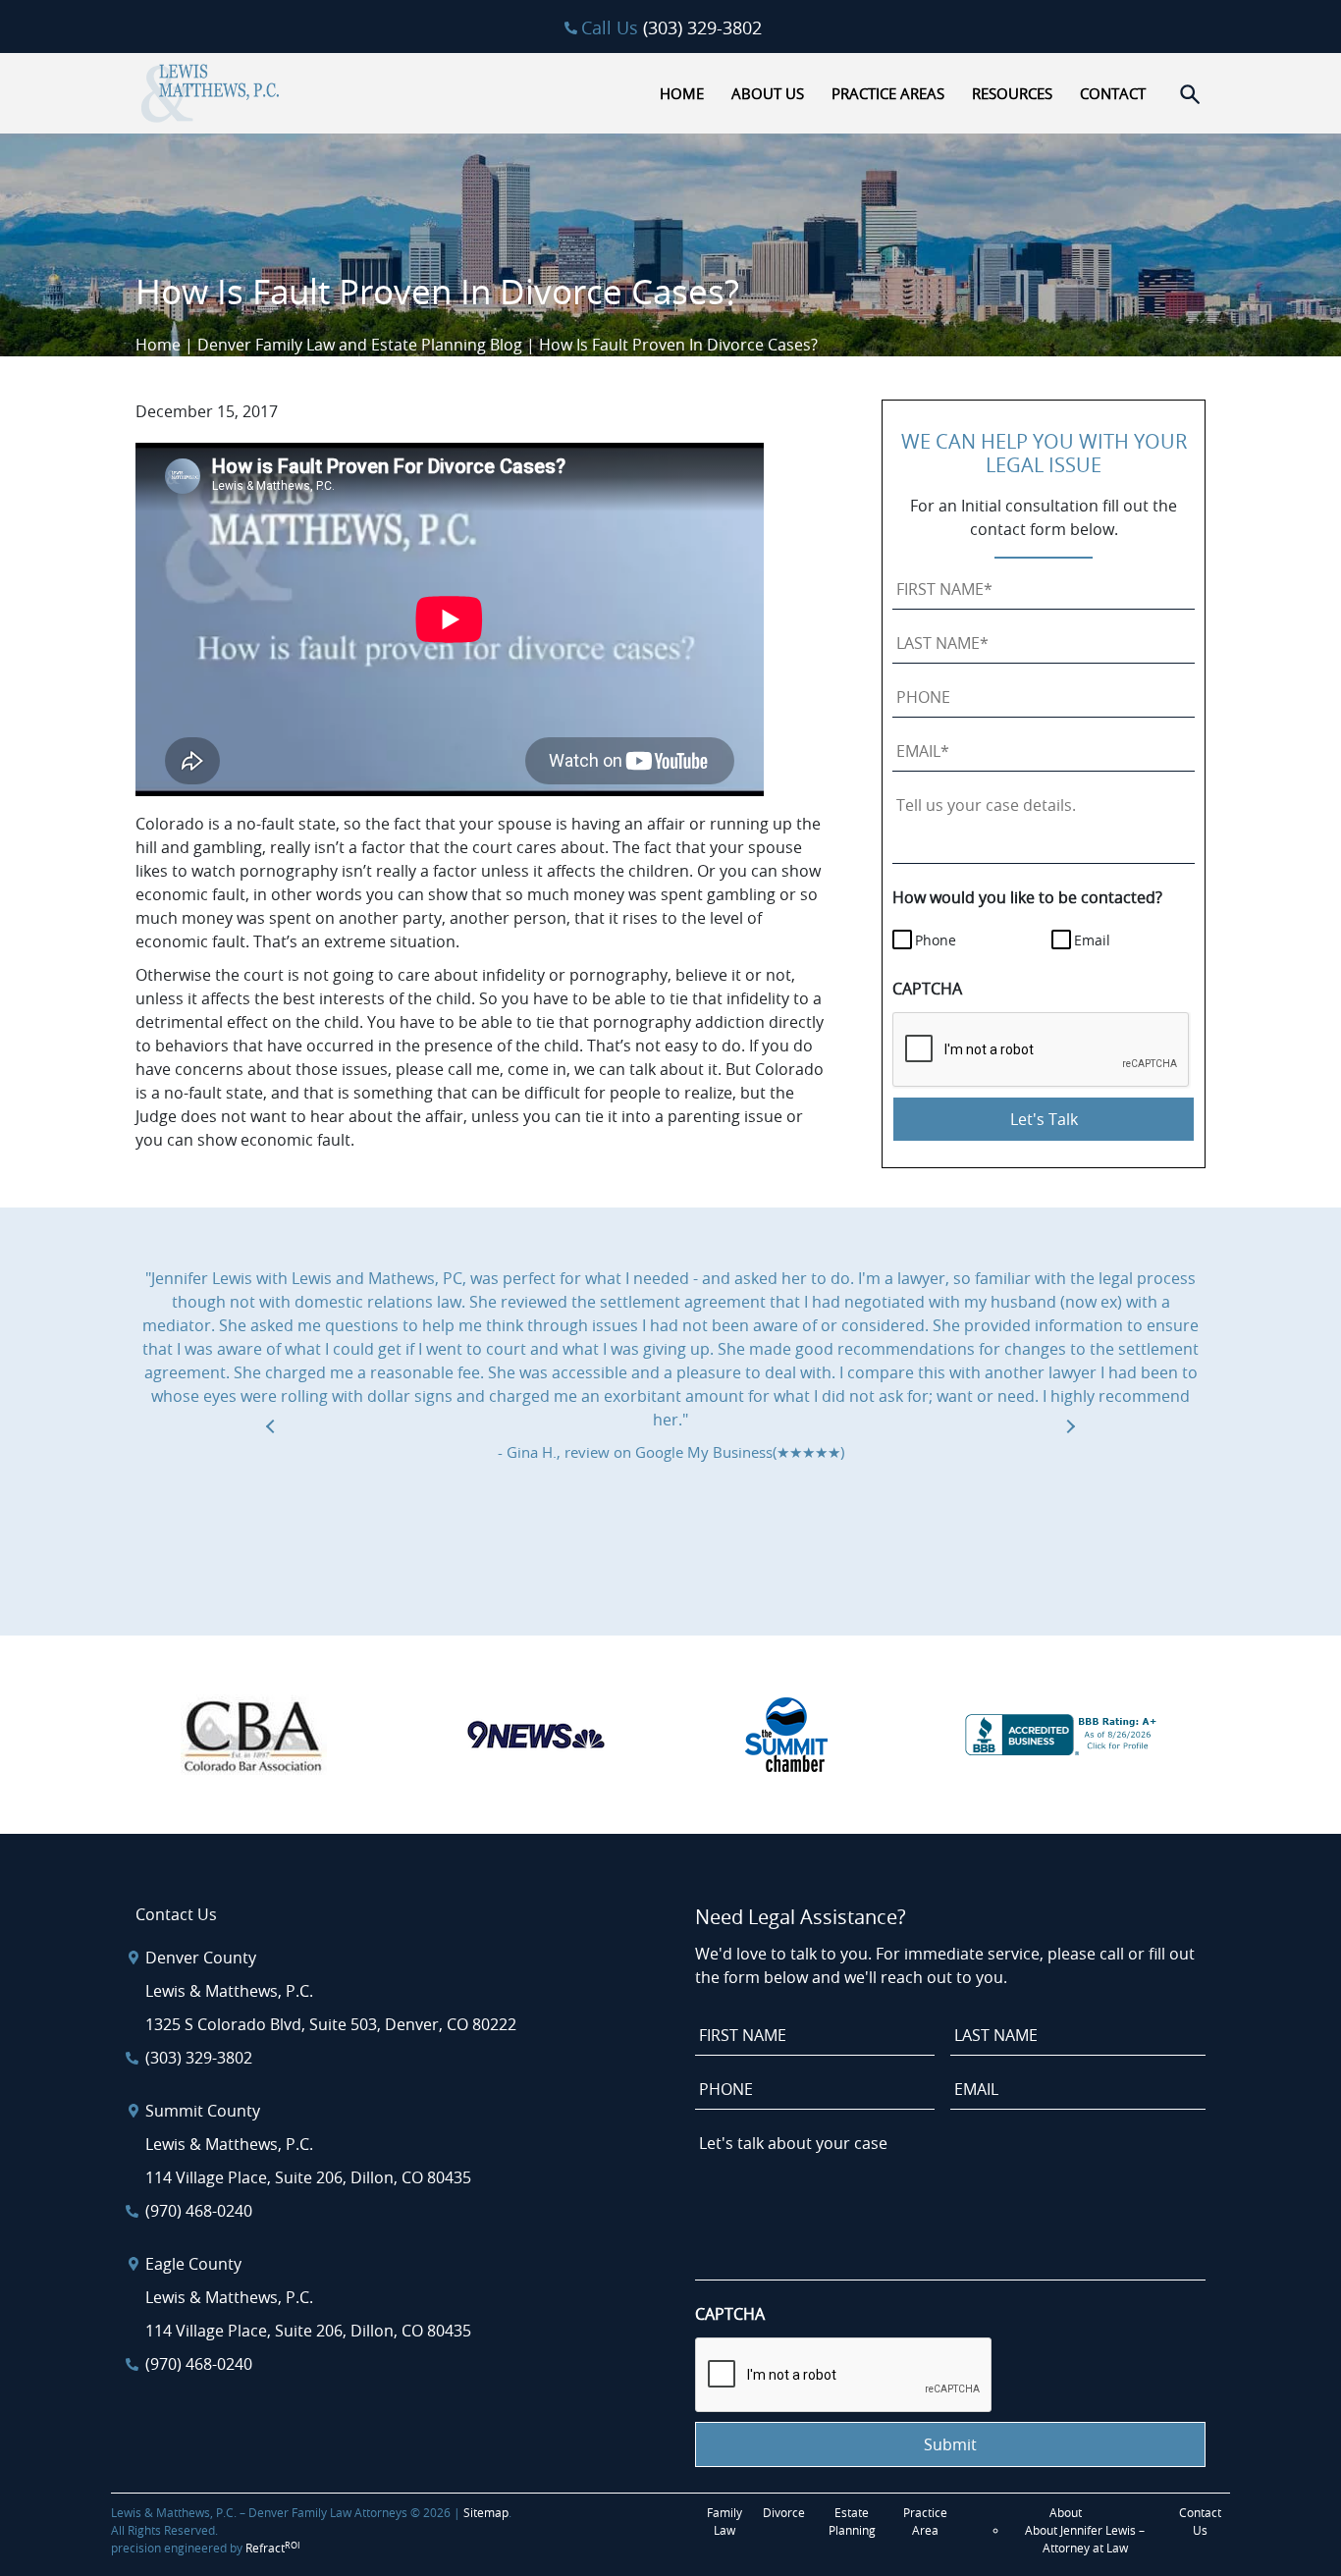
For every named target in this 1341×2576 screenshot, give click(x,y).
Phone (936, 940)
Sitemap (486, 2512)
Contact (1113, 93)
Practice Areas (888, 93)
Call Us (671, 27)
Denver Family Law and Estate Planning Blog (360, 345)
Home (682, 93)
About (1066, 2512)
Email (1092, 940)
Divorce (784, 2512)
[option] (670, 1365)
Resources (1012, 93)
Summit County (203, 2111)
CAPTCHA (927, 989)
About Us (768, 93)
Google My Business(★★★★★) (740, 1452)
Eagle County (193, 2264)
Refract (273, 2548)
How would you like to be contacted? (1027, 897)
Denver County (201, 1958)
